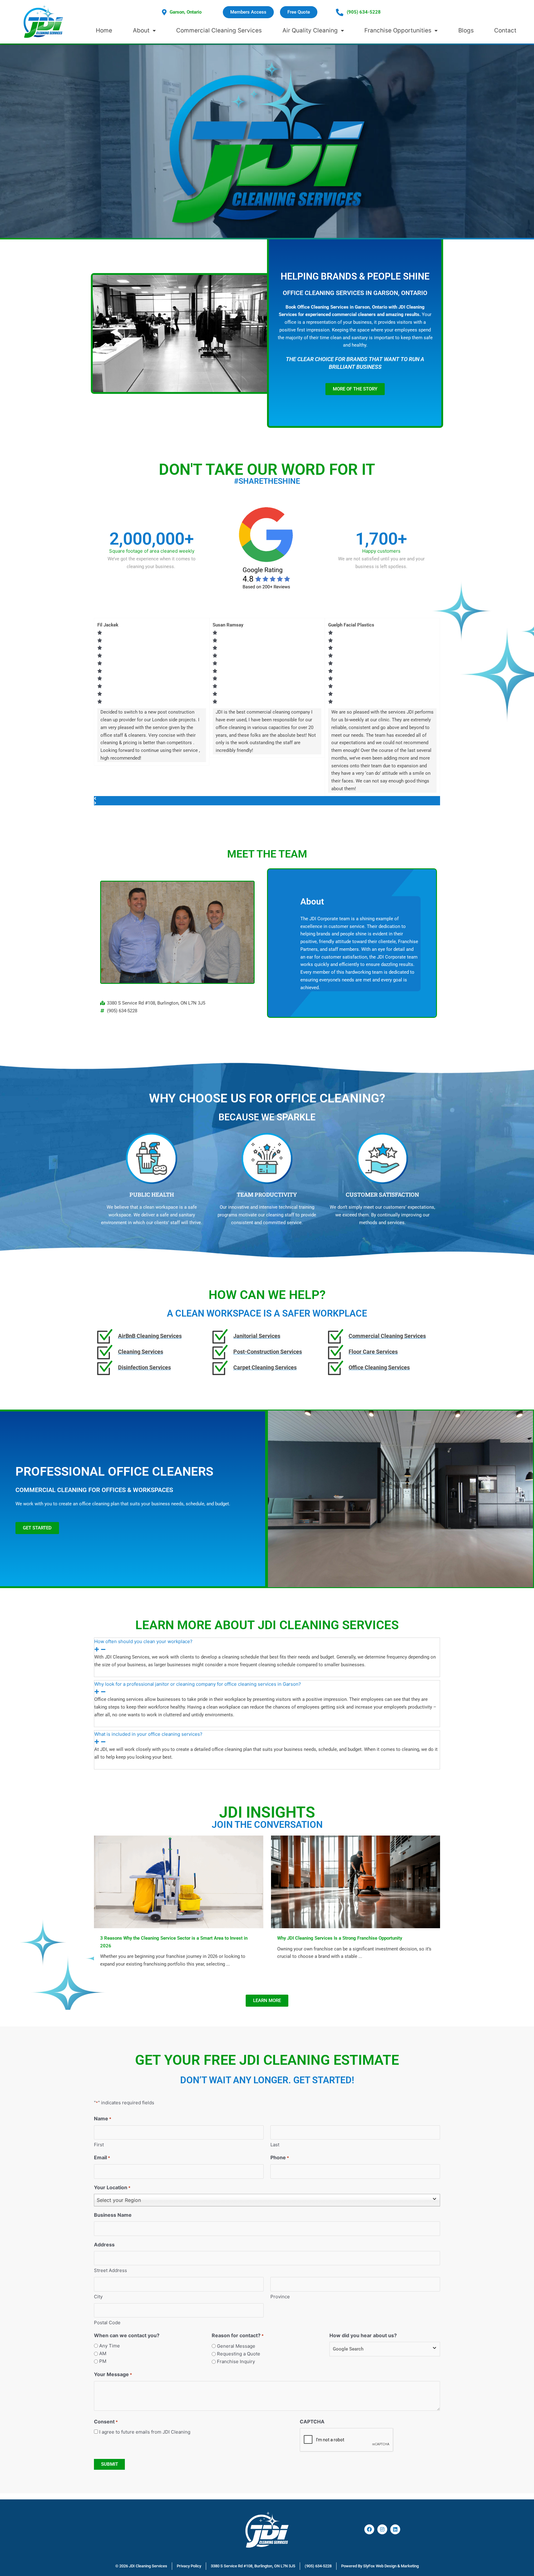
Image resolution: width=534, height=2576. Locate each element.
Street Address (110, 2270)
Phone (280, 2157)
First (99, 2145)
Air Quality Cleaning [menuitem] (310, 30)
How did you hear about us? (363, 2335)
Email (102, 2157)
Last (275, 2145)
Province (280, 2297)
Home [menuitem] (104, 30)
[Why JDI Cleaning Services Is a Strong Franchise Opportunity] (356, 1881)
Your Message (113, 2374)
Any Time (110, 2346)
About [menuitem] (141, 30)
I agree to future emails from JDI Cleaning (145, 2432)
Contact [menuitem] (505, 30)
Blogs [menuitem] (466, 30)
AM (103, 2353)
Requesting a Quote (239, 2354)
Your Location (112, 2187)
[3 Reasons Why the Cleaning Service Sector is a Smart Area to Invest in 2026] (179, 1881)
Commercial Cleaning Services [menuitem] (219, 30)
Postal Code (107, 2323)
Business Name (113, 2215)
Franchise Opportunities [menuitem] (398, 30)
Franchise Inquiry (236, 2361)
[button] (267, 798)
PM (103, 2361)
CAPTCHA (312, 2422)
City (98, 2297)
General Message (236, 2346)
